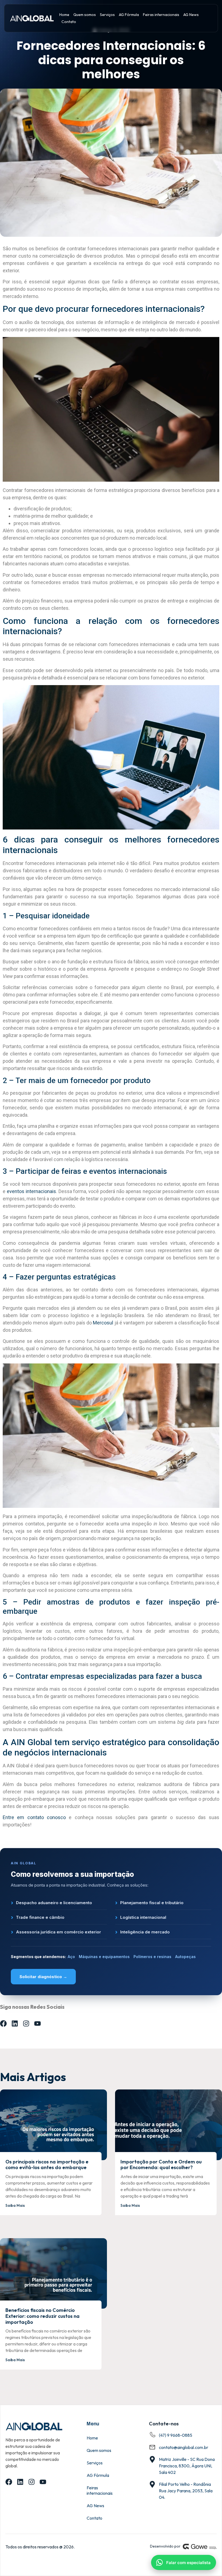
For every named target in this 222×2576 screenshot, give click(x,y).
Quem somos (85, 15)
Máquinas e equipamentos (104, 1957)
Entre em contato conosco (34, 1817)
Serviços (107, 15)
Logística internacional (143, 1917)
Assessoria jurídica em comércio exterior (58, 1932)
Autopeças (185, 1957)
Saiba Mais (15, 2205)
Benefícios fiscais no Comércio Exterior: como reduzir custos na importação (43, 2316)
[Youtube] (37, 2023)
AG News (191, 15)
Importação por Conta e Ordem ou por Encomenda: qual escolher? (161, 2165)
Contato (69, 22)
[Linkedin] (15, 2023)
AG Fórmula (129, 15)
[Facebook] (3, 2023)
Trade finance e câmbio (40, 1917)
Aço (71, 1957)
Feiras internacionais (161, 15)
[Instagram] (26, 2023)
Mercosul (103, 1323)
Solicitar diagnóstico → (43, 1977)
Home (64, 15)
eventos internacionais (31, 1191)
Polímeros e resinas (152, 1957)
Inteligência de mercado (145, 1932)
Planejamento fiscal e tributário (152, 1903)
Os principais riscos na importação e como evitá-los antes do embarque (47, 2165)
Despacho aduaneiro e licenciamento (54, 1903)
